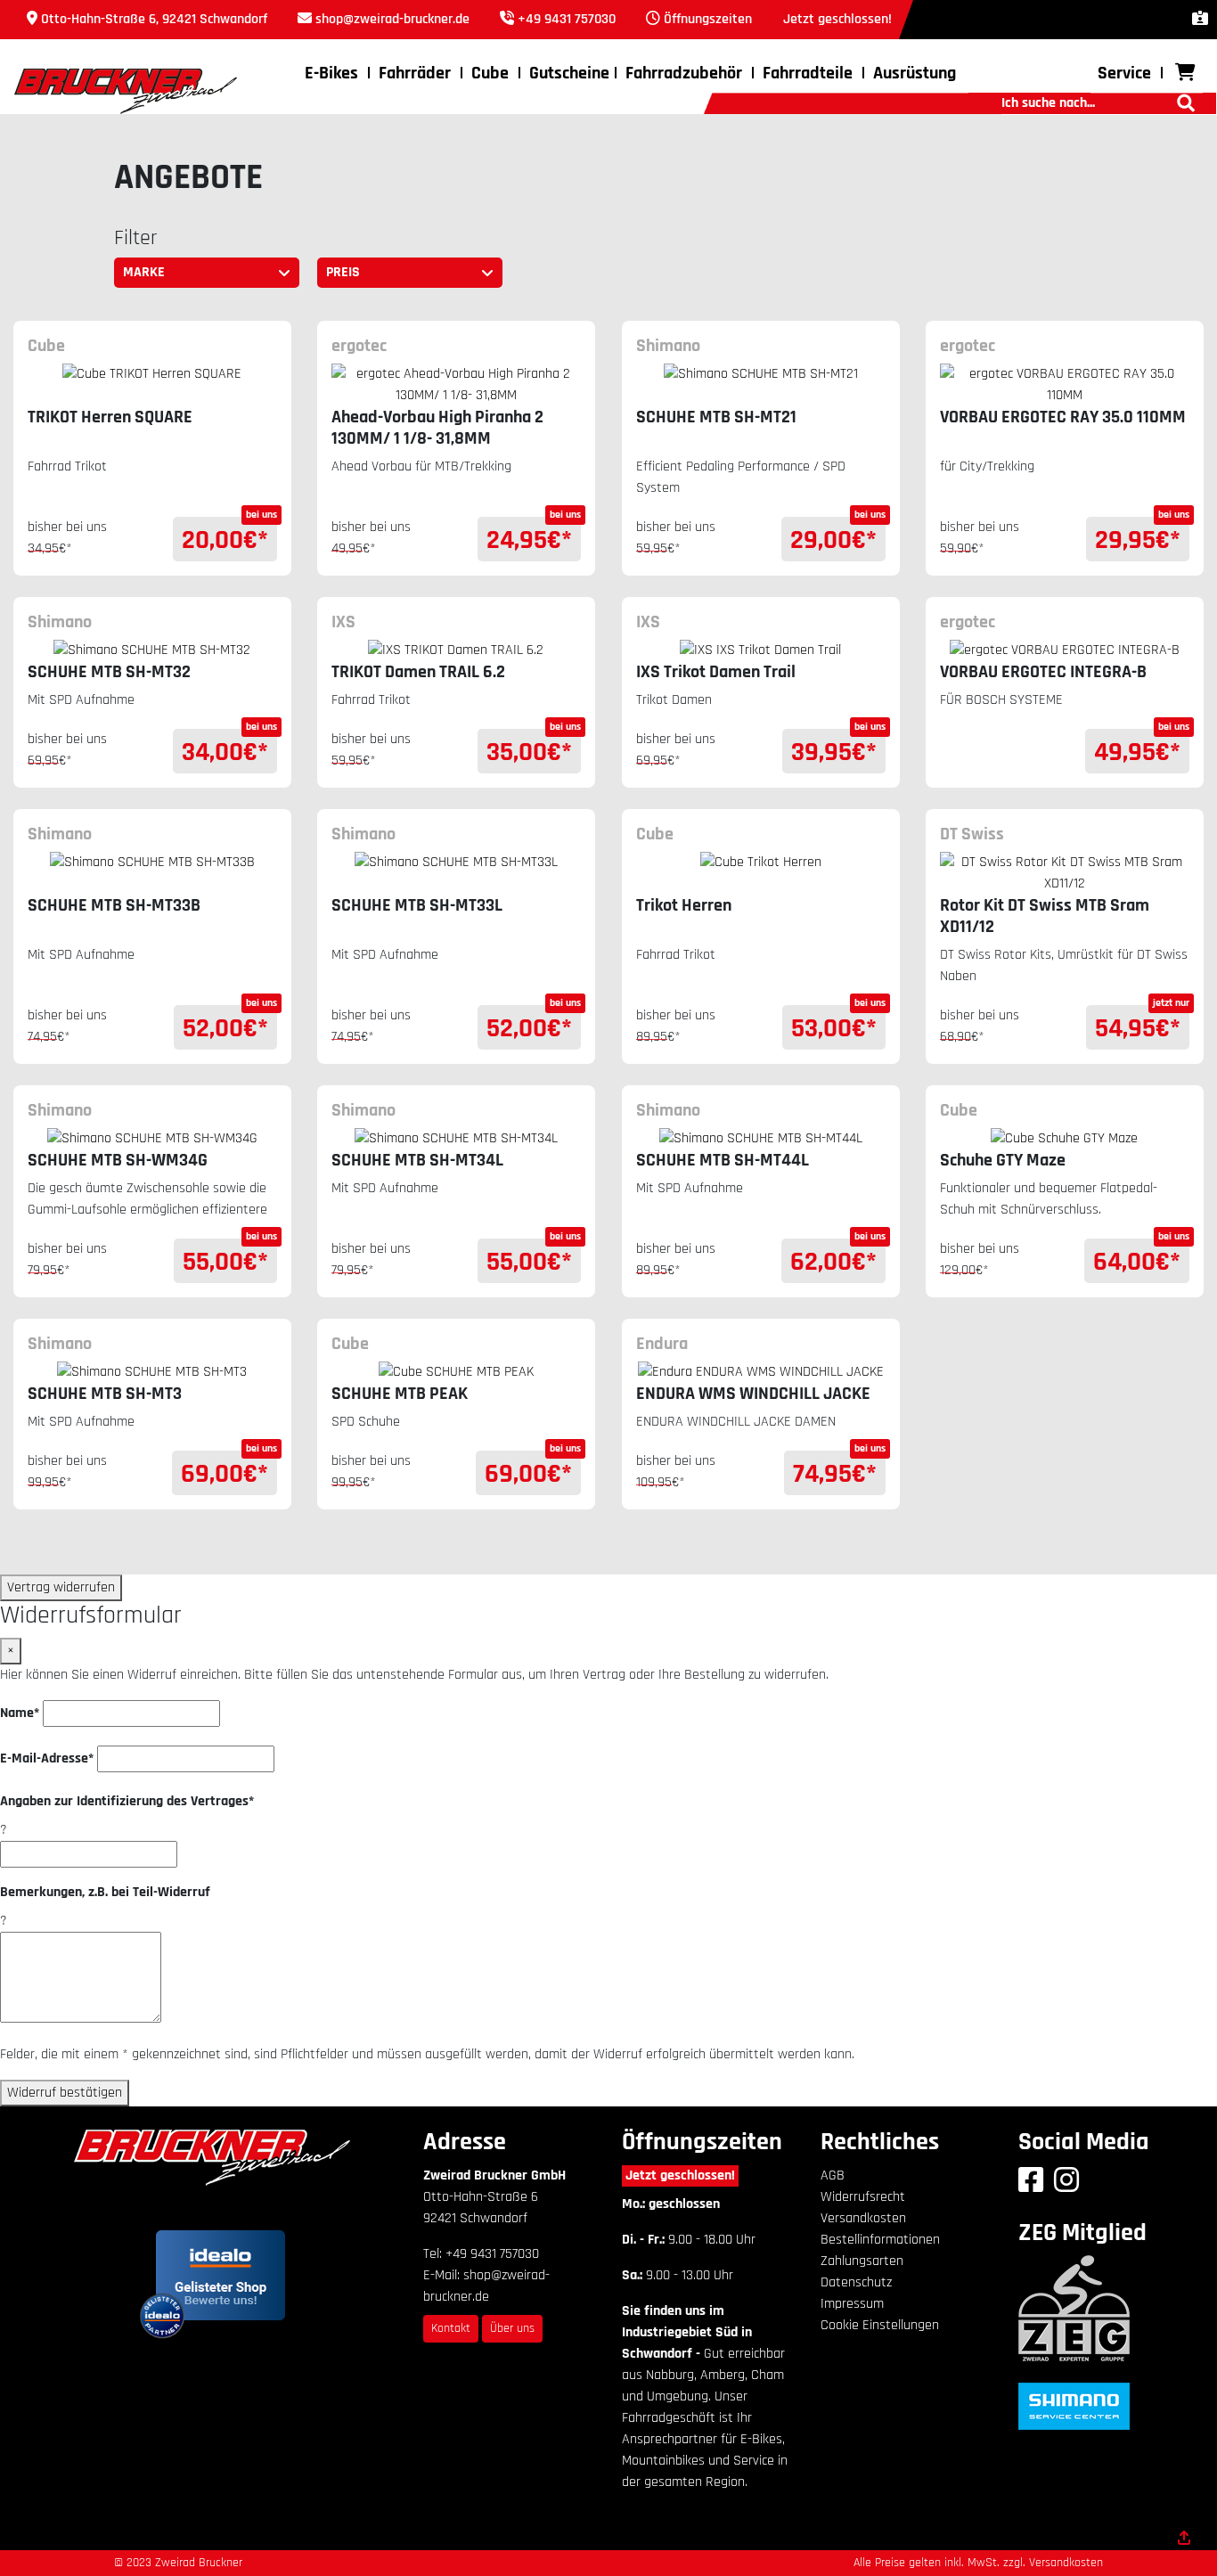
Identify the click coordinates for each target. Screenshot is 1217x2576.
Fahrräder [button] (415, 73)
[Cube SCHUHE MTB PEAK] (456, 1372)
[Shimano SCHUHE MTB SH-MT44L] (761, 1139)
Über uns (512, 2328)
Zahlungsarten (862, 2261)
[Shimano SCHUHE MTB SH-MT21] (761, 385)
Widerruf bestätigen (65, 2093)
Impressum (852, 2304)
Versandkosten (863, 2218)
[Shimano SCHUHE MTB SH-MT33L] (456, 873)
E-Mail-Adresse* (47, 1758)
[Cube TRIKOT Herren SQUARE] (152, 385)
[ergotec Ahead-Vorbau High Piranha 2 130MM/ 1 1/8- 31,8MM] (456, 385)
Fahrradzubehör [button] (684, 73)
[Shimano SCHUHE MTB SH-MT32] (152, 650)
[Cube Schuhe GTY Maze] (1065, 1139)
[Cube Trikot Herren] (761, 873)
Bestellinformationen (880, 2240)
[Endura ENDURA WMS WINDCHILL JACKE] (761, 1372)
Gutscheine (569, 73)
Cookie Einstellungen (880, 2325)
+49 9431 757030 (567, 19)
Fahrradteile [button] (808, 73)
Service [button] (1124, 73)
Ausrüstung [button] (915, 73)
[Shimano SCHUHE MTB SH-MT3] (152, 1372)
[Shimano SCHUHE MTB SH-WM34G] (152, 1139)
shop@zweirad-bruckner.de (392, 19)
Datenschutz (856, 2282)
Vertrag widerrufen (61, 1587)
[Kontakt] (1200, 19)
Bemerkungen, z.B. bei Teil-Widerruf (105, 1892)
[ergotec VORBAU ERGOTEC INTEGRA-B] (1065, 650)
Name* (20, 1713)
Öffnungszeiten (708, 19)
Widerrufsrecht (863, 2197)
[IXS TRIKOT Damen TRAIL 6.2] (456, 650)
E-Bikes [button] (331, 73)
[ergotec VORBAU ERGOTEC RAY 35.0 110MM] (1065, 385)
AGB (833, 2175)
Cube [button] (490, 73)
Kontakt (451, 2328)
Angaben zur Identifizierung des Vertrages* (127, 1801)
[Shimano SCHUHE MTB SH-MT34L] (456, 1139)
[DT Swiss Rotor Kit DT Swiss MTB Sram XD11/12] (1065, 873)
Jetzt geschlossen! (680, 2175)
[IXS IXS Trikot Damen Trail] (761, 650)
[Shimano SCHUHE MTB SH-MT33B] (152, 873)
